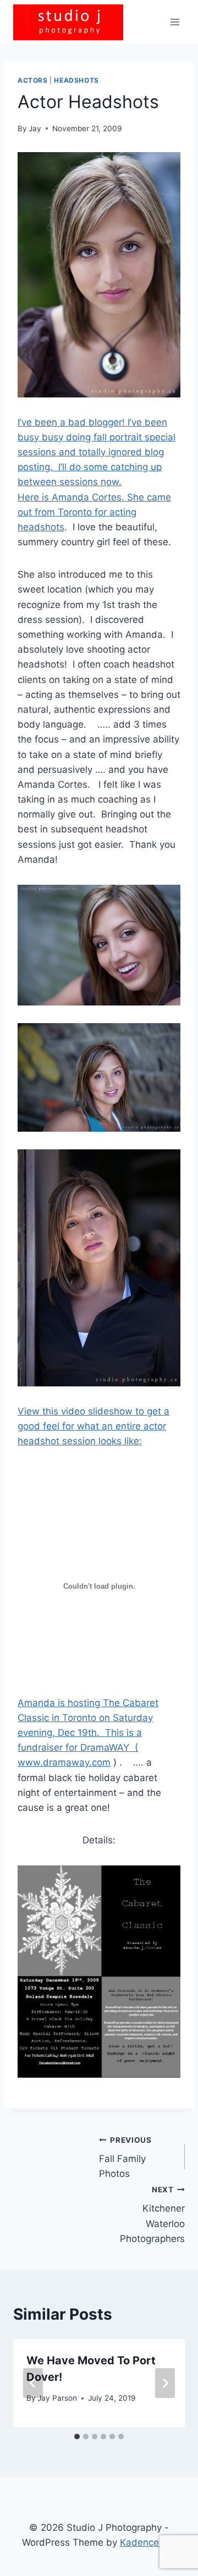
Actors (33, 80)
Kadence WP (148, 2542)
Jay (35, 128)
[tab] (77, 2437)
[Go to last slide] (33, 2383)
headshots (76, 80)
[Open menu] (175, 22)
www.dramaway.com (64, 1762)
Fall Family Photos (125, 2158)
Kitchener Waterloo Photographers (152, 2215)
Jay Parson (57, 2398)
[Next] (165, 2383)
